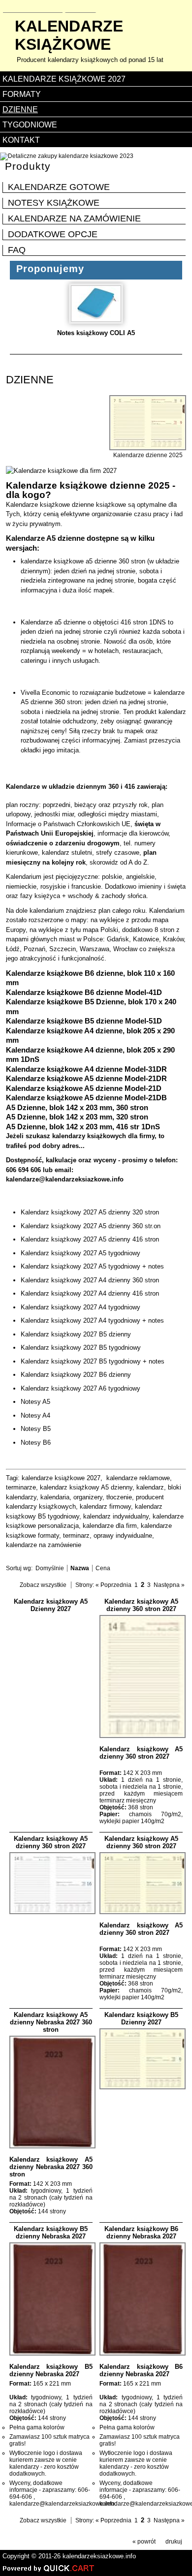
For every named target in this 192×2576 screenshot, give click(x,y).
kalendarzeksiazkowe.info (99, 2556)
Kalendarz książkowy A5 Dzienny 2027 (51, 1605)
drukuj (174, 2542)
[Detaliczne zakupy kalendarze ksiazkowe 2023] (67, 156)
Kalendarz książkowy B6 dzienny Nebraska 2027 (141, 2233)
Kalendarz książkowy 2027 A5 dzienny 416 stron (90, 1239)
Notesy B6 (36, 1443)
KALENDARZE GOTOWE (59, 187)
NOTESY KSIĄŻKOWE (54, 203)
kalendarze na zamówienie (44, 1545)
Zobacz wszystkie (43, 1585)
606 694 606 (23, 1170)
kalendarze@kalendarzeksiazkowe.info (65, 1179)
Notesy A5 (35, 1402)
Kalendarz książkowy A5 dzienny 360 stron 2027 (141, 1605)
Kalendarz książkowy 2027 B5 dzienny (76, 1334)
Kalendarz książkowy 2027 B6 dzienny (76, 1375)
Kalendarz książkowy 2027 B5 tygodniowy (81, 1348)
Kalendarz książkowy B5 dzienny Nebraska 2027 (51, 2233)
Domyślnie (50, 1568)
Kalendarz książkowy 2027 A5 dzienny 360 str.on (91, 1226)
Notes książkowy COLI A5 (96, 333)
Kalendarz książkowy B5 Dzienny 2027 (141, 2018)
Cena (103, 1568)
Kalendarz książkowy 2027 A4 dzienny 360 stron (90, 1280)
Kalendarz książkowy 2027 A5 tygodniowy (80, 1253)
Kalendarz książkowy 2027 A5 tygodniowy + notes (92, 1266)
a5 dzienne (70, 622)
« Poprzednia (113, 1585)
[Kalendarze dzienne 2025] (148, 448)
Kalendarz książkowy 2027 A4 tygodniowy (80, 1307)
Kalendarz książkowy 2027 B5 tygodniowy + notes (93, 1361)
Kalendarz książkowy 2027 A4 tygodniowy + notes (92, 1320)
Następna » (169, 1585)
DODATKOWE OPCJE (53, 234)
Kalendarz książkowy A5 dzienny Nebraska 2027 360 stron (51, 2022)
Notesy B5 (36, 1429)
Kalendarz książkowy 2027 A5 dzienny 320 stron (90, 1212)
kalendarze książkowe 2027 (61, 1478)
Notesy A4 (35, 1415)
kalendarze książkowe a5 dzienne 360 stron (83, 561)
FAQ (17, 250)
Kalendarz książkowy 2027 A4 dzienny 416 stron (90, 1293)
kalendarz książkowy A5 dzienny (86, 1487)
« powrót (144, 2542)
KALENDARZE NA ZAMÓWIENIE (74, 218)
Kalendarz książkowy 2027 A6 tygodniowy (80, 1388)
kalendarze (69, 35)
